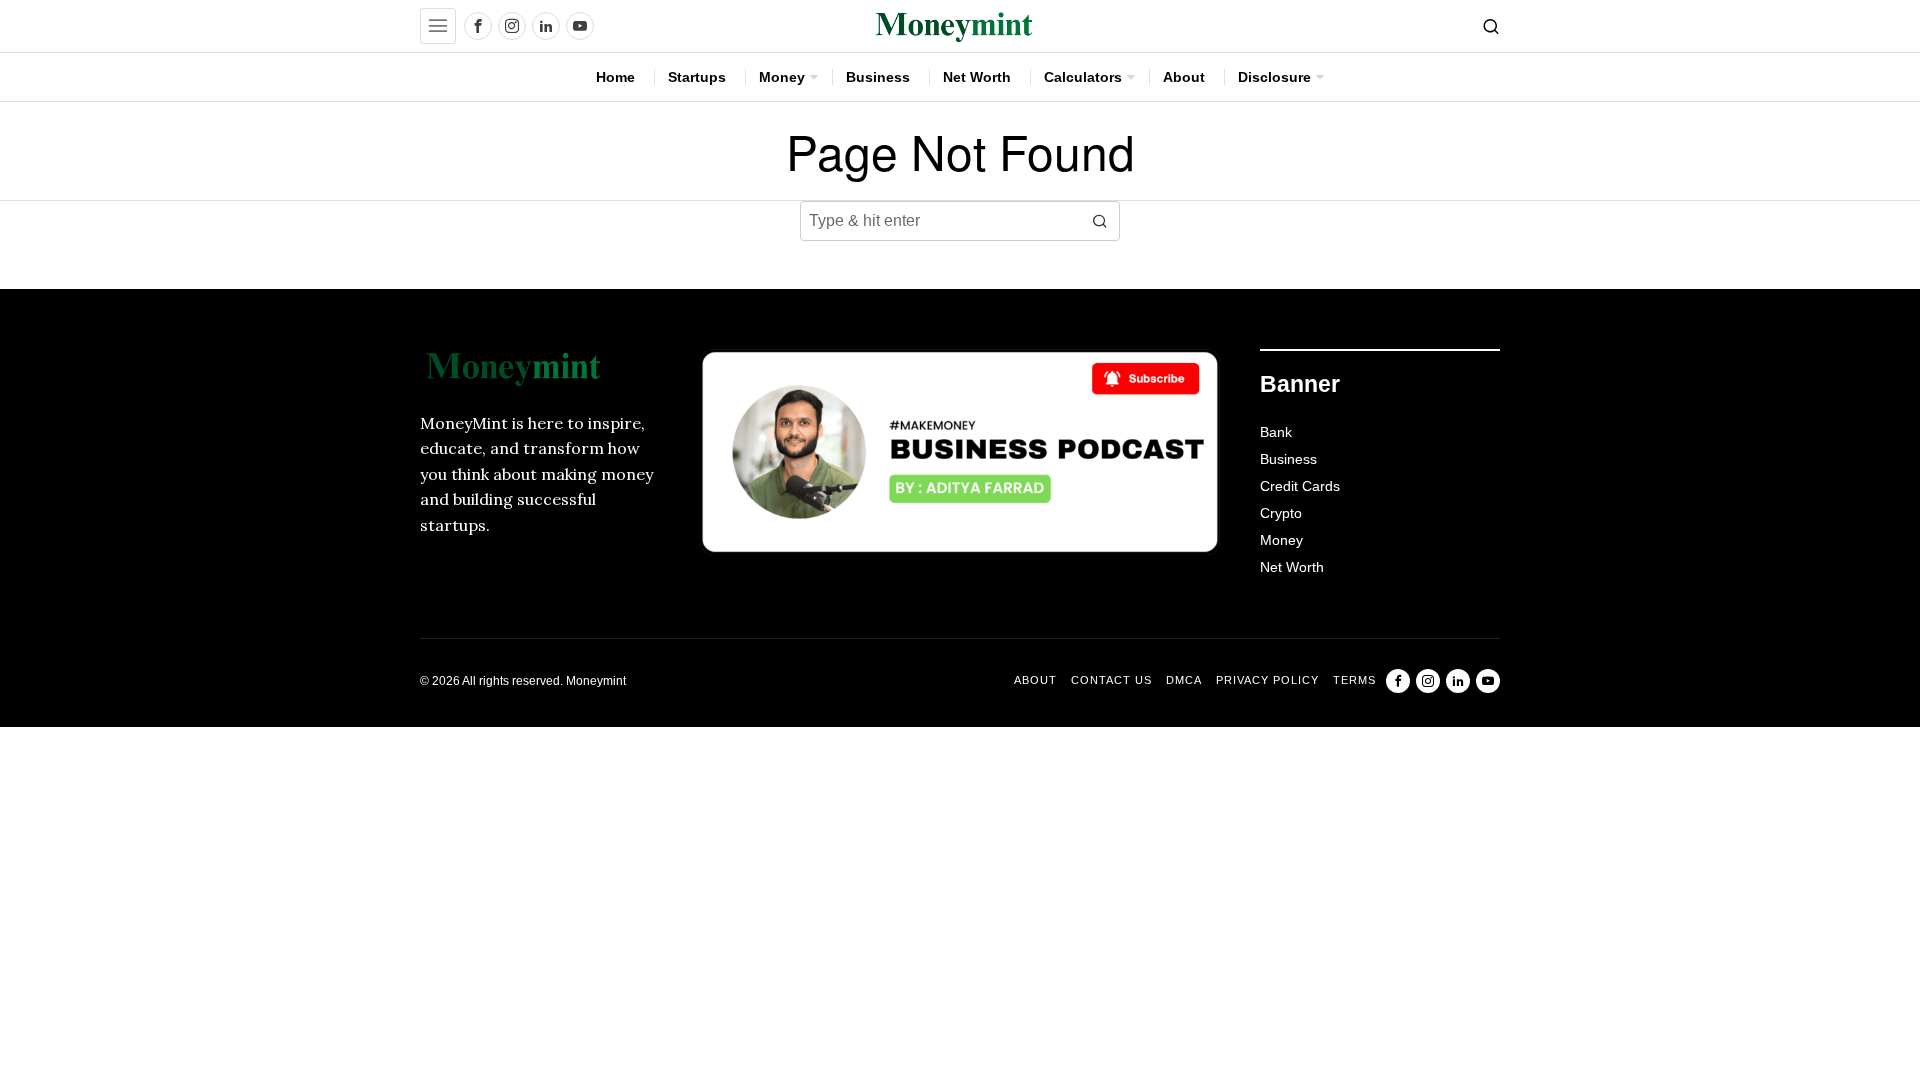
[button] (1100, 221)
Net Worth (1292, 567)
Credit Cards (1300, 486)
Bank (1276, 432)
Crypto (1281, 513)
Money (1281, 540)
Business (1288, 459)
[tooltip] (478, 26)
